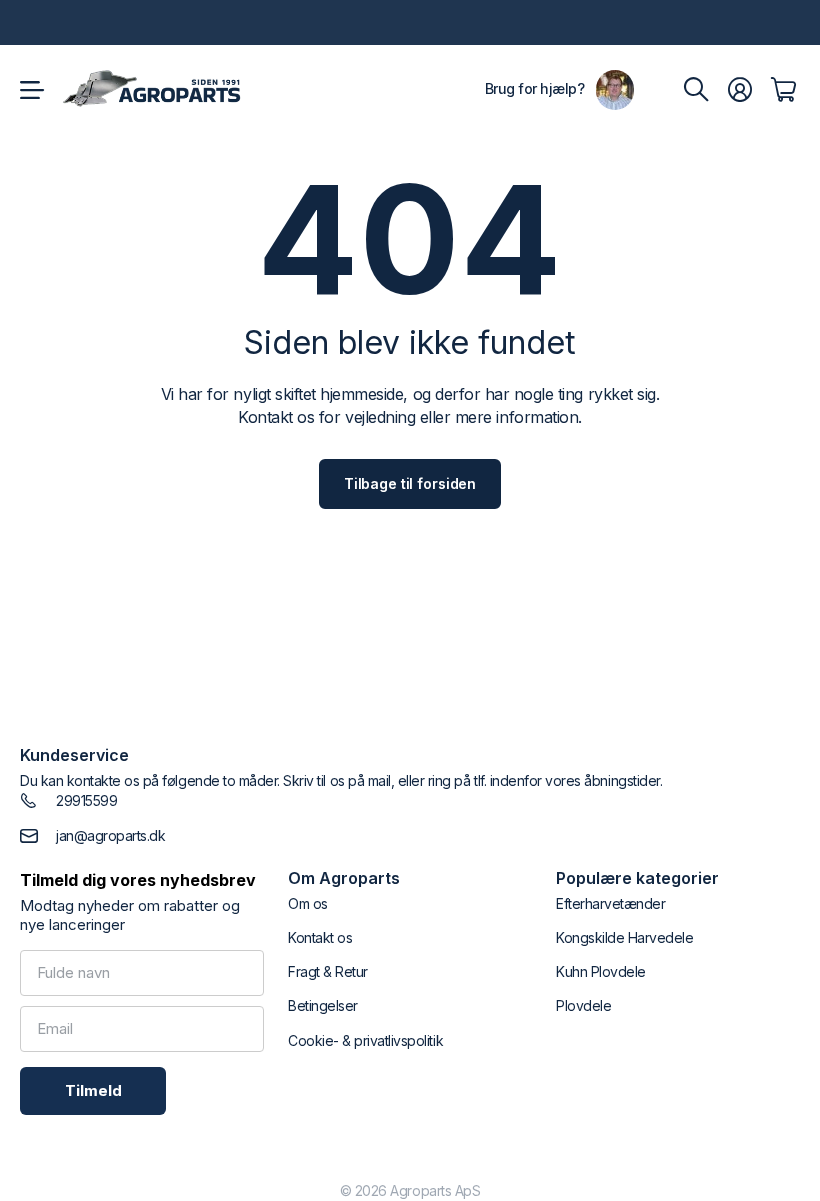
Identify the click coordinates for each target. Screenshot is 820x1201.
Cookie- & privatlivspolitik (365, 1040)
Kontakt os (320, 937)
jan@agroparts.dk (110, 835)
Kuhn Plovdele (601, 971)
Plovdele (583, 1005)
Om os (308, 903)
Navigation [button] (31, 90)
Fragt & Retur (328, 971)
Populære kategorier (637, 878)
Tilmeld (93, 1090)
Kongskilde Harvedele (624, 937)
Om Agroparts (344, 878)
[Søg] (696, 90)
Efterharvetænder (610, 903)
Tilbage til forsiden (410, 483)
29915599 (86, 800)
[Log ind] (740, 90)
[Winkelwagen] (783, 90)
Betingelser (323, 1005)
